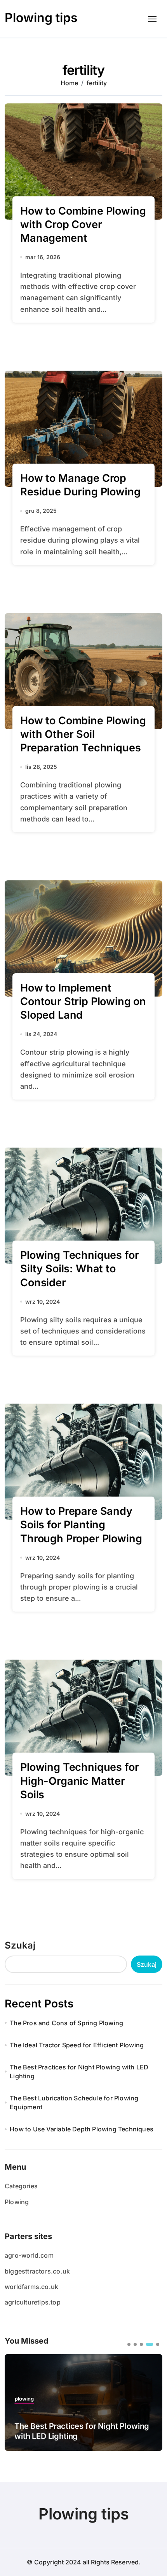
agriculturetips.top (33, 2302)
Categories (21, 2186)
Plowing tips (41, 18)
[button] (129, 2344)
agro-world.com (29, 2255)
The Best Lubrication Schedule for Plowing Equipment (74, 2102)
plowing (24, 2399)
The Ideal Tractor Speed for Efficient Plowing (77, 2045)
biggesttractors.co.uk (37, 2271)
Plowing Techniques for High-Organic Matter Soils (79, 1781)
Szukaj (20, 1945)
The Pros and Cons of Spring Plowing (66, 2023)
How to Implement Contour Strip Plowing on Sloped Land (83, 1001)
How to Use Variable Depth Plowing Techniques (82, 2129)
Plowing (17, 2202)
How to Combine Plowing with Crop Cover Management (83, 224)
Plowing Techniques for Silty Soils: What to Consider (79, 1269)
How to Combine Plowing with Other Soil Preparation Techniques (83, 734)
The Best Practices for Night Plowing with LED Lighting (79, 2071)
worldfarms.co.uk (31, 2287)
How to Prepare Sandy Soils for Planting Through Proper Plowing (81, 1525)
